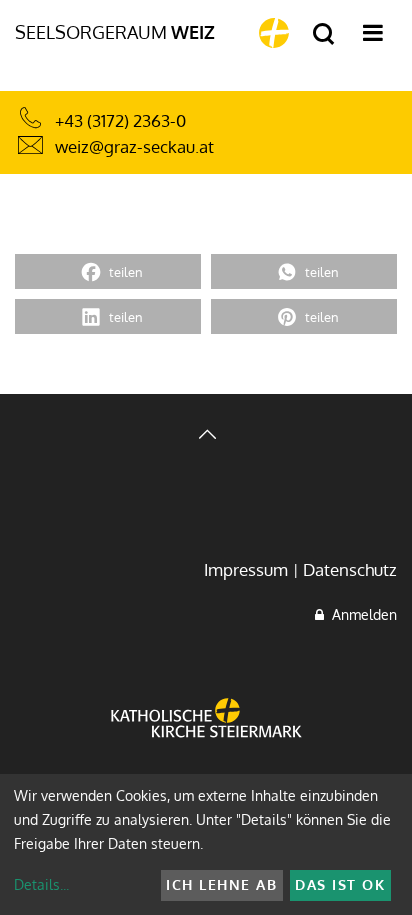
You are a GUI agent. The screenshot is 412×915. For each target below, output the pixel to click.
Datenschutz (350, 569)
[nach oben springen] (206, 436)
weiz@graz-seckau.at (134, 146)
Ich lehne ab (221, 884)
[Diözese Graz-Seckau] (206, 732)
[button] (108, 271)
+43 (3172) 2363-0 (120, 120)
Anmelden (360, 614)
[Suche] (323, 34)
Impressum (246, 569)
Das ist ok (340, 884)
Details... (41, 884)
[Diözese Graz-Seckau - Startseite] (274, 33)
